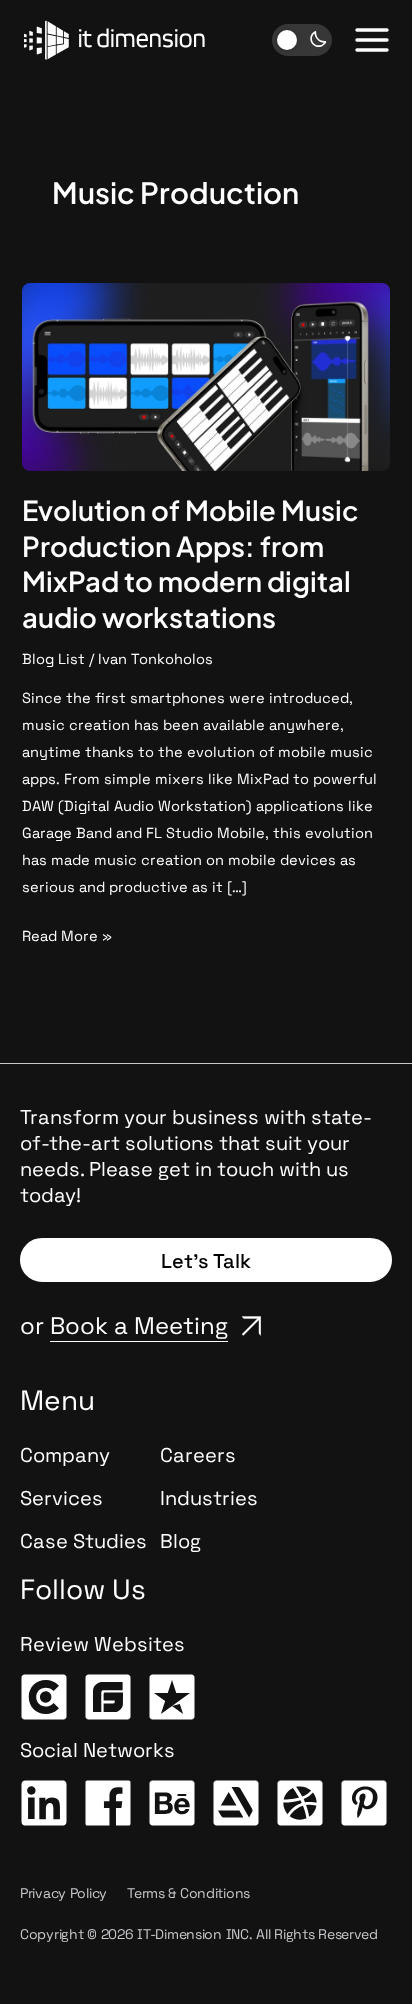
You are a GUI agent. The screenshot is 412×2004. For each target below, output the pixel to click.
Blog (180, 1541)
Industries (209, 1498)
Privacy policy (63, 1893)
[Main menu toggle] (372, 40)
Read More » (67, 934)
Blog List (53, 659)
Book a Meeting (139, 1325)
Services (61, 1498)
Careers (198, 1455)
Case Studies (83, 1541)
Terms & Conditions (188, 1893)
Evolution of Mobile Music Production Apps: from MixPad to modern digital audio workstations (190, 563)
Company (65, 1455)
